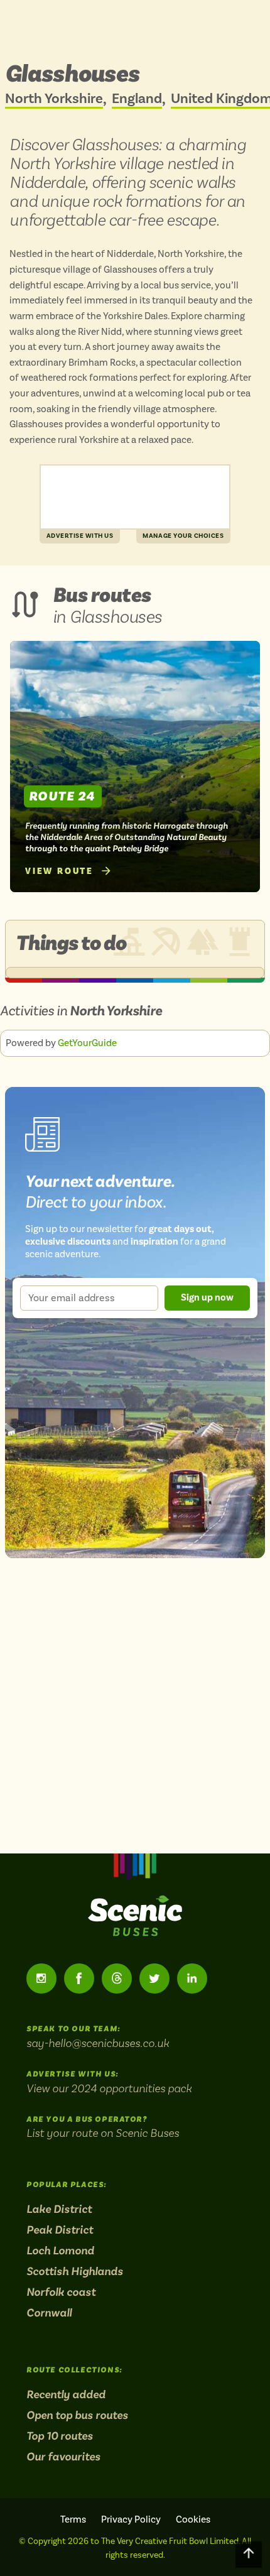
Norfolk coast (61, 2292)
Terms (73, 2519)
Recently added (66, 2394)
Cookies (193, 2519)
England (137, 99)
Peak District (60, 2230)
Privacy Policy (131, 2519)
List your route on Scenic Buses (103, 2133)
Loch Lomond (60, 2251)
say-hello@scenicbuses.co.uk (98, 2043)
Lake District (59, 2209)
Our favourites (63, 2457)
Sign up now (207, 1297)
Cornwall (49, 2313)
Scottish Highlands (75, 2271)
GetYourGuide (87, 1043)
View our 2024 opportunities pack (109, 2088)
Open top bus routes (77, 2415)
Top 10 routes (60, 2436)
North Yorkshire (54, 99)
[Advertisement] (135, 497)
